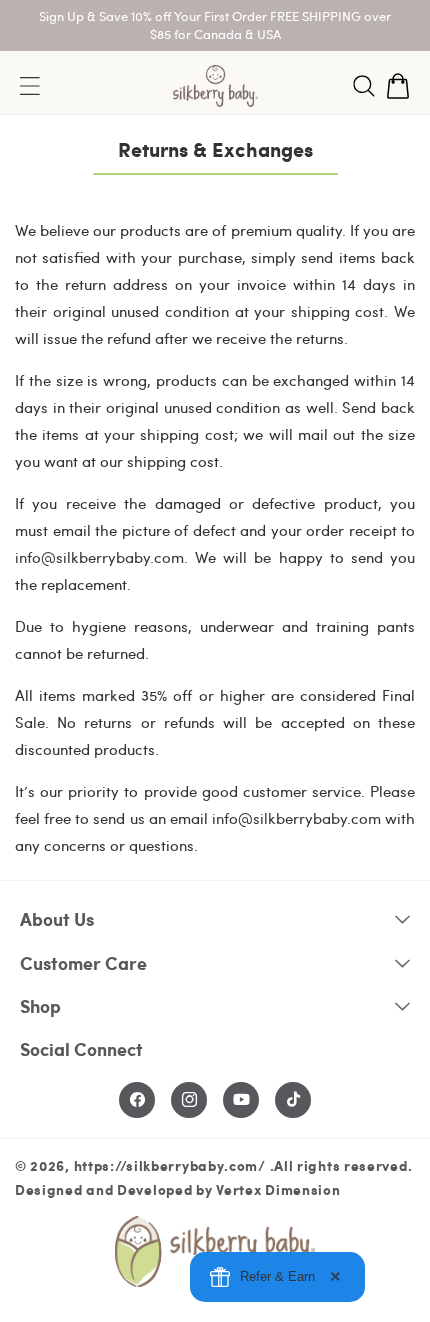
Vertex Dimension (278, 1189)
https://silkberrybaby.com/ (170, 1165)
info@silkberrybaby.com (99, 557)
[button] (364, 86)
